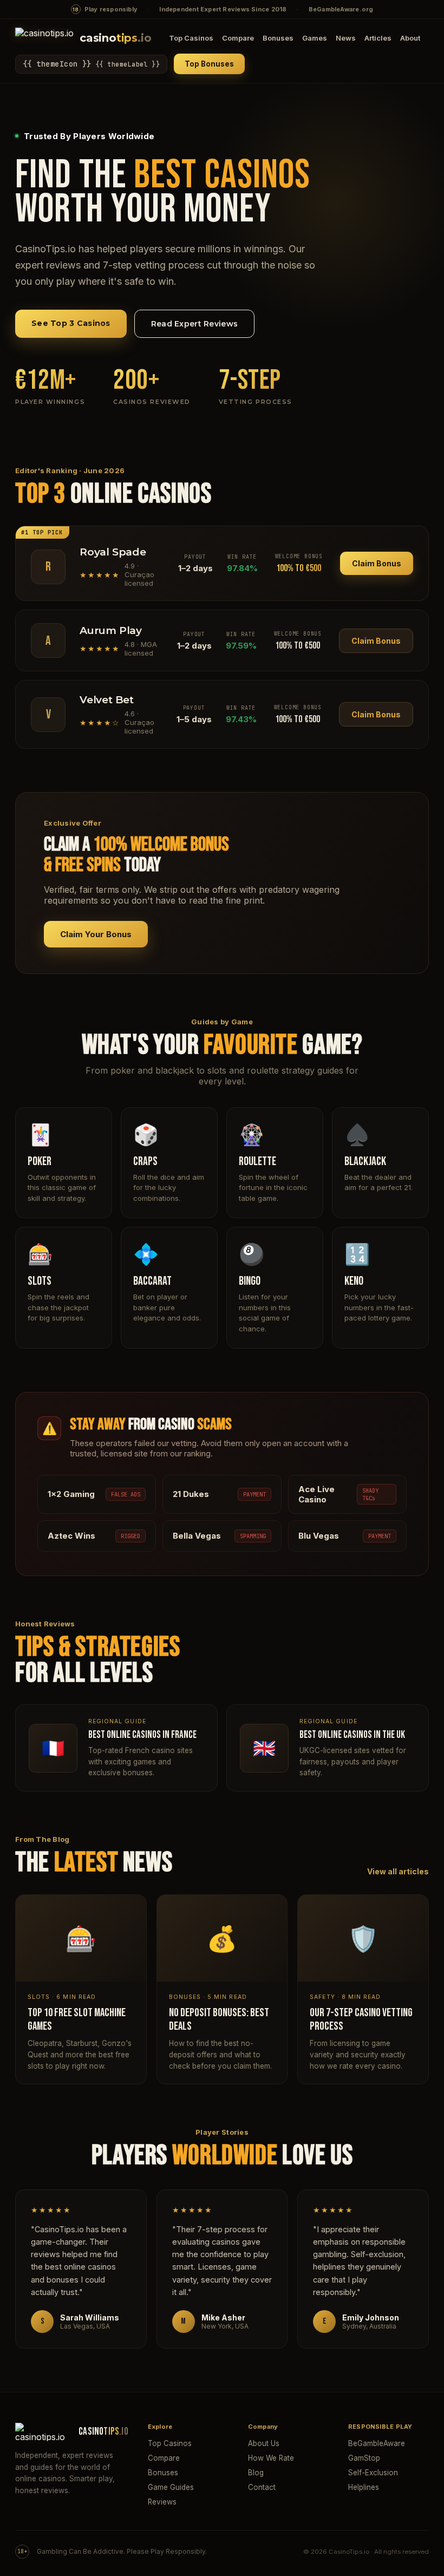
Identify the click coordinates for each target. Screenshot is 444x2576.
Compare (238, 38)
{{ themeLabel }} (91, 64)
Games (315, 38)
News (346, 38)
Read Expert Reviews (194, 324)
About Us (264, 2443)
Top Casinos (191, 38)
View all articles (398, 1871)
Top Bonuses (209, 64)
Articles (378, 38)
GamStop (364, 2458)
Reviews (162, 2502)
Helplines (364, 2487)
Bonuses (278, 38)
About (410, 38)
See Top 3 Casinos (71, 323)
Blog (256, 2473)
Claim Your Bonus (96, 934)
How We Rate (271, 2458)
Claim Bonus (377, 563)
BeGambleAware (377, 2443)
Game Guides (171, 2487)
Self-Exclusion (373, 2473)
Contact (262, 2487)
